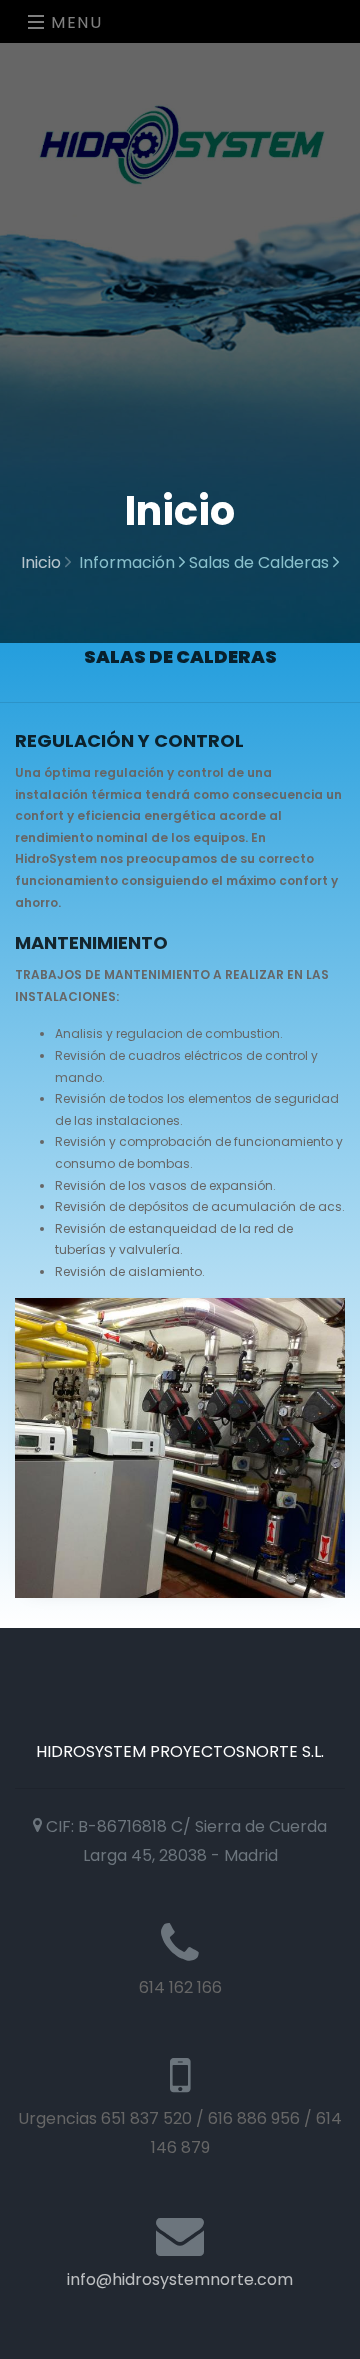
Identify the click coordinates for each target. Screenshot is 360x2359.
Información (129, 562)
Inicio (43, 562)
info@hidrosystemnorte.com (180, 2279)
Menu (74, 22)
